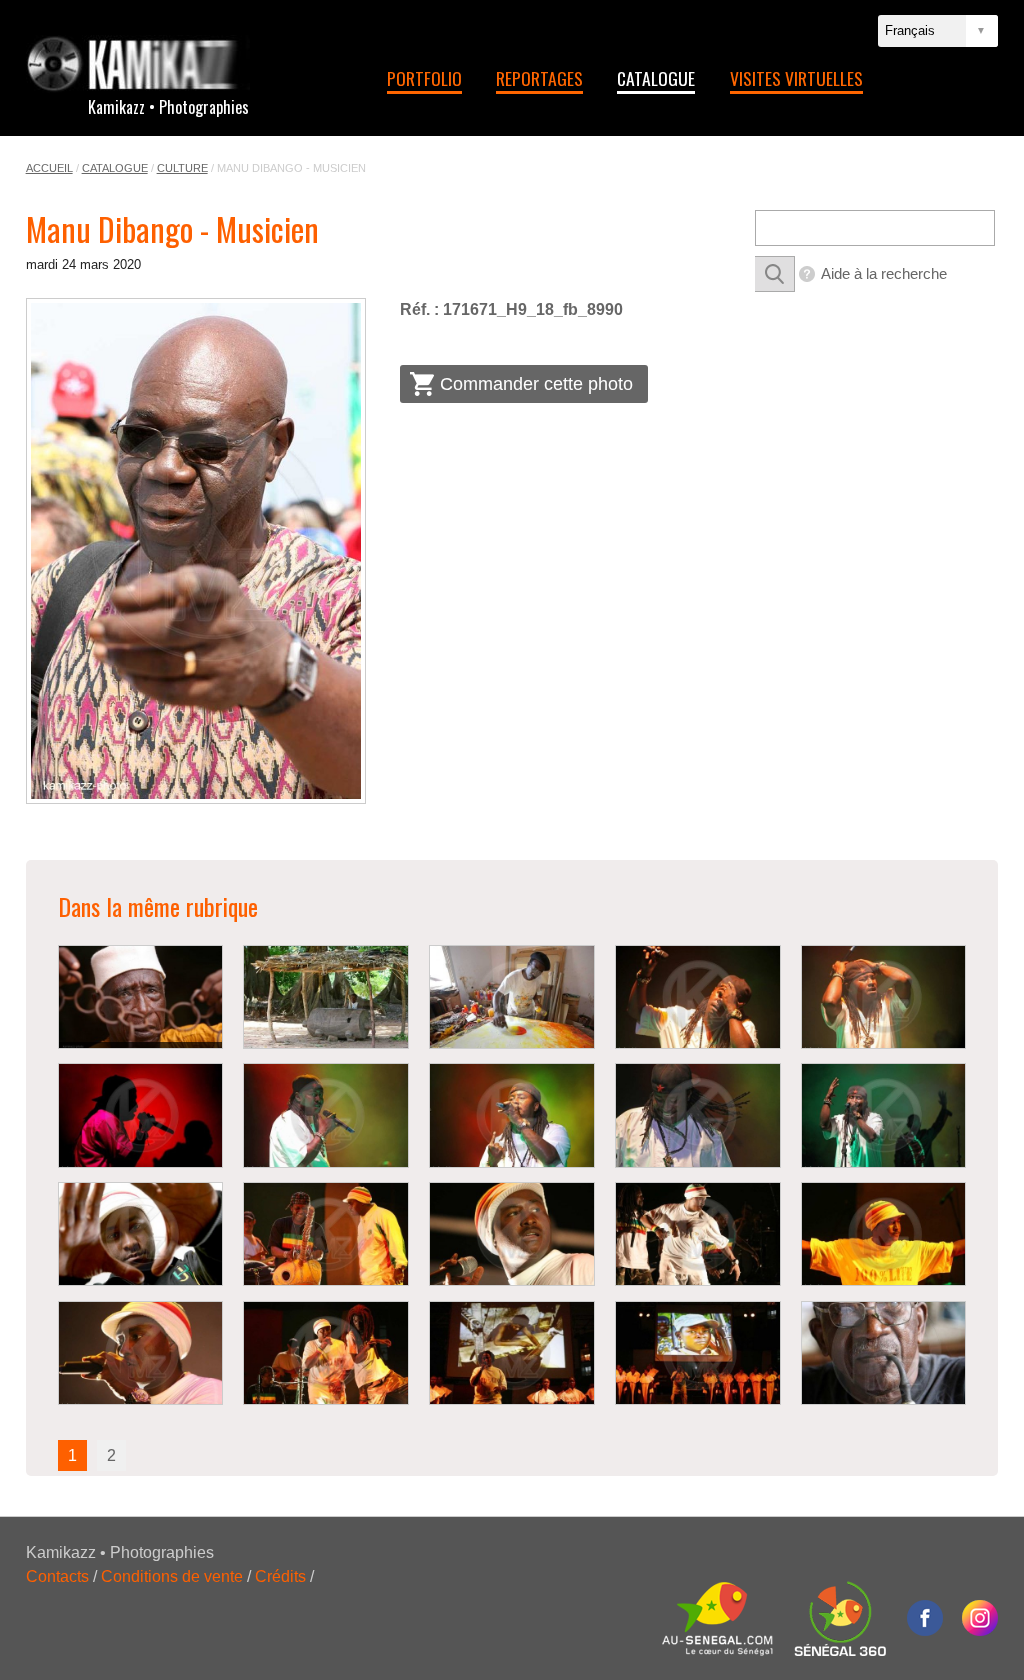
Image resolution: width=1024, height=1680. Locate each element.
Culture (182, 168)
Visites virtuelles (796, 78)
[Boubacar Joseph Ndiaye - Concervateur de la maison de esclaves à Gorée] (141, 997)
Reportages (539, 78)
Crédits (280, 1576)
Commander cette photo (536, 384)
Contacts (57, 1576)
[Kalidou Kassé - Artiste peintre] (512, 997)
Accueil (49, 168)
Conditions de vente (172, 1576)
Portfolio (424, 78)
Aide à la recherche (884, 273)
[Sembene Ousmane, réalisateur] (884, 1353)
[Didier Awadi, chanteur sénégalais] (698, 997)
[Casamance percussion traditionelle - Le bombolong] (326, 997)
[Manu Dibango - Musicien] (196, 551)
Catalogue (656, 78)
